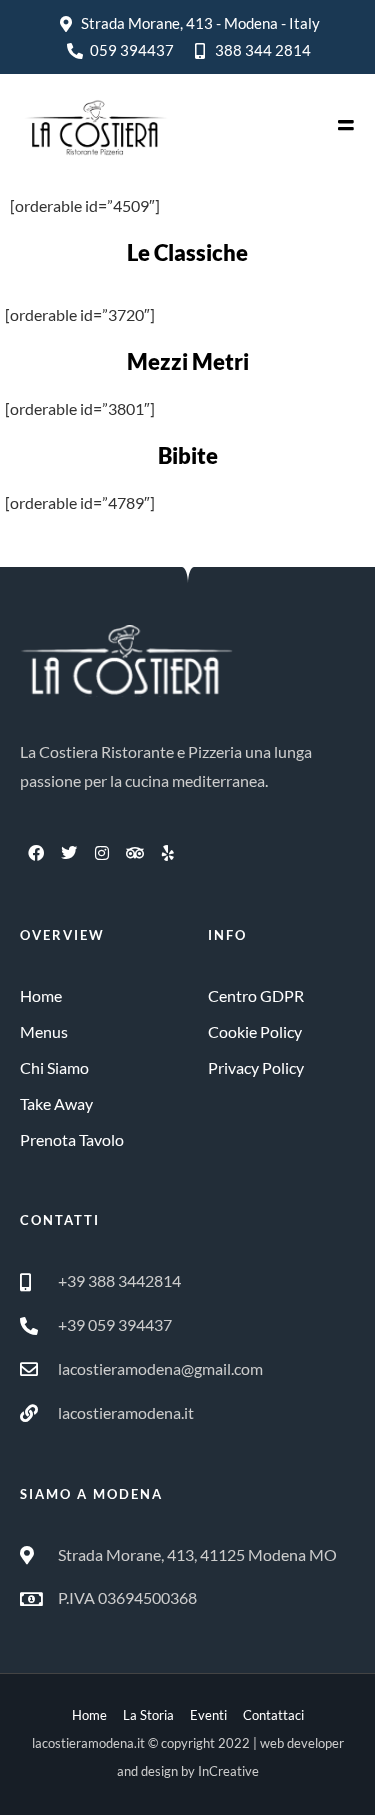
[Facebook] (36, 853)
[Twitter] (69, 853)
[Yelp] (168, 853)
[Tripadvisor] (135, 853)
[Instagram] (102, 853)
